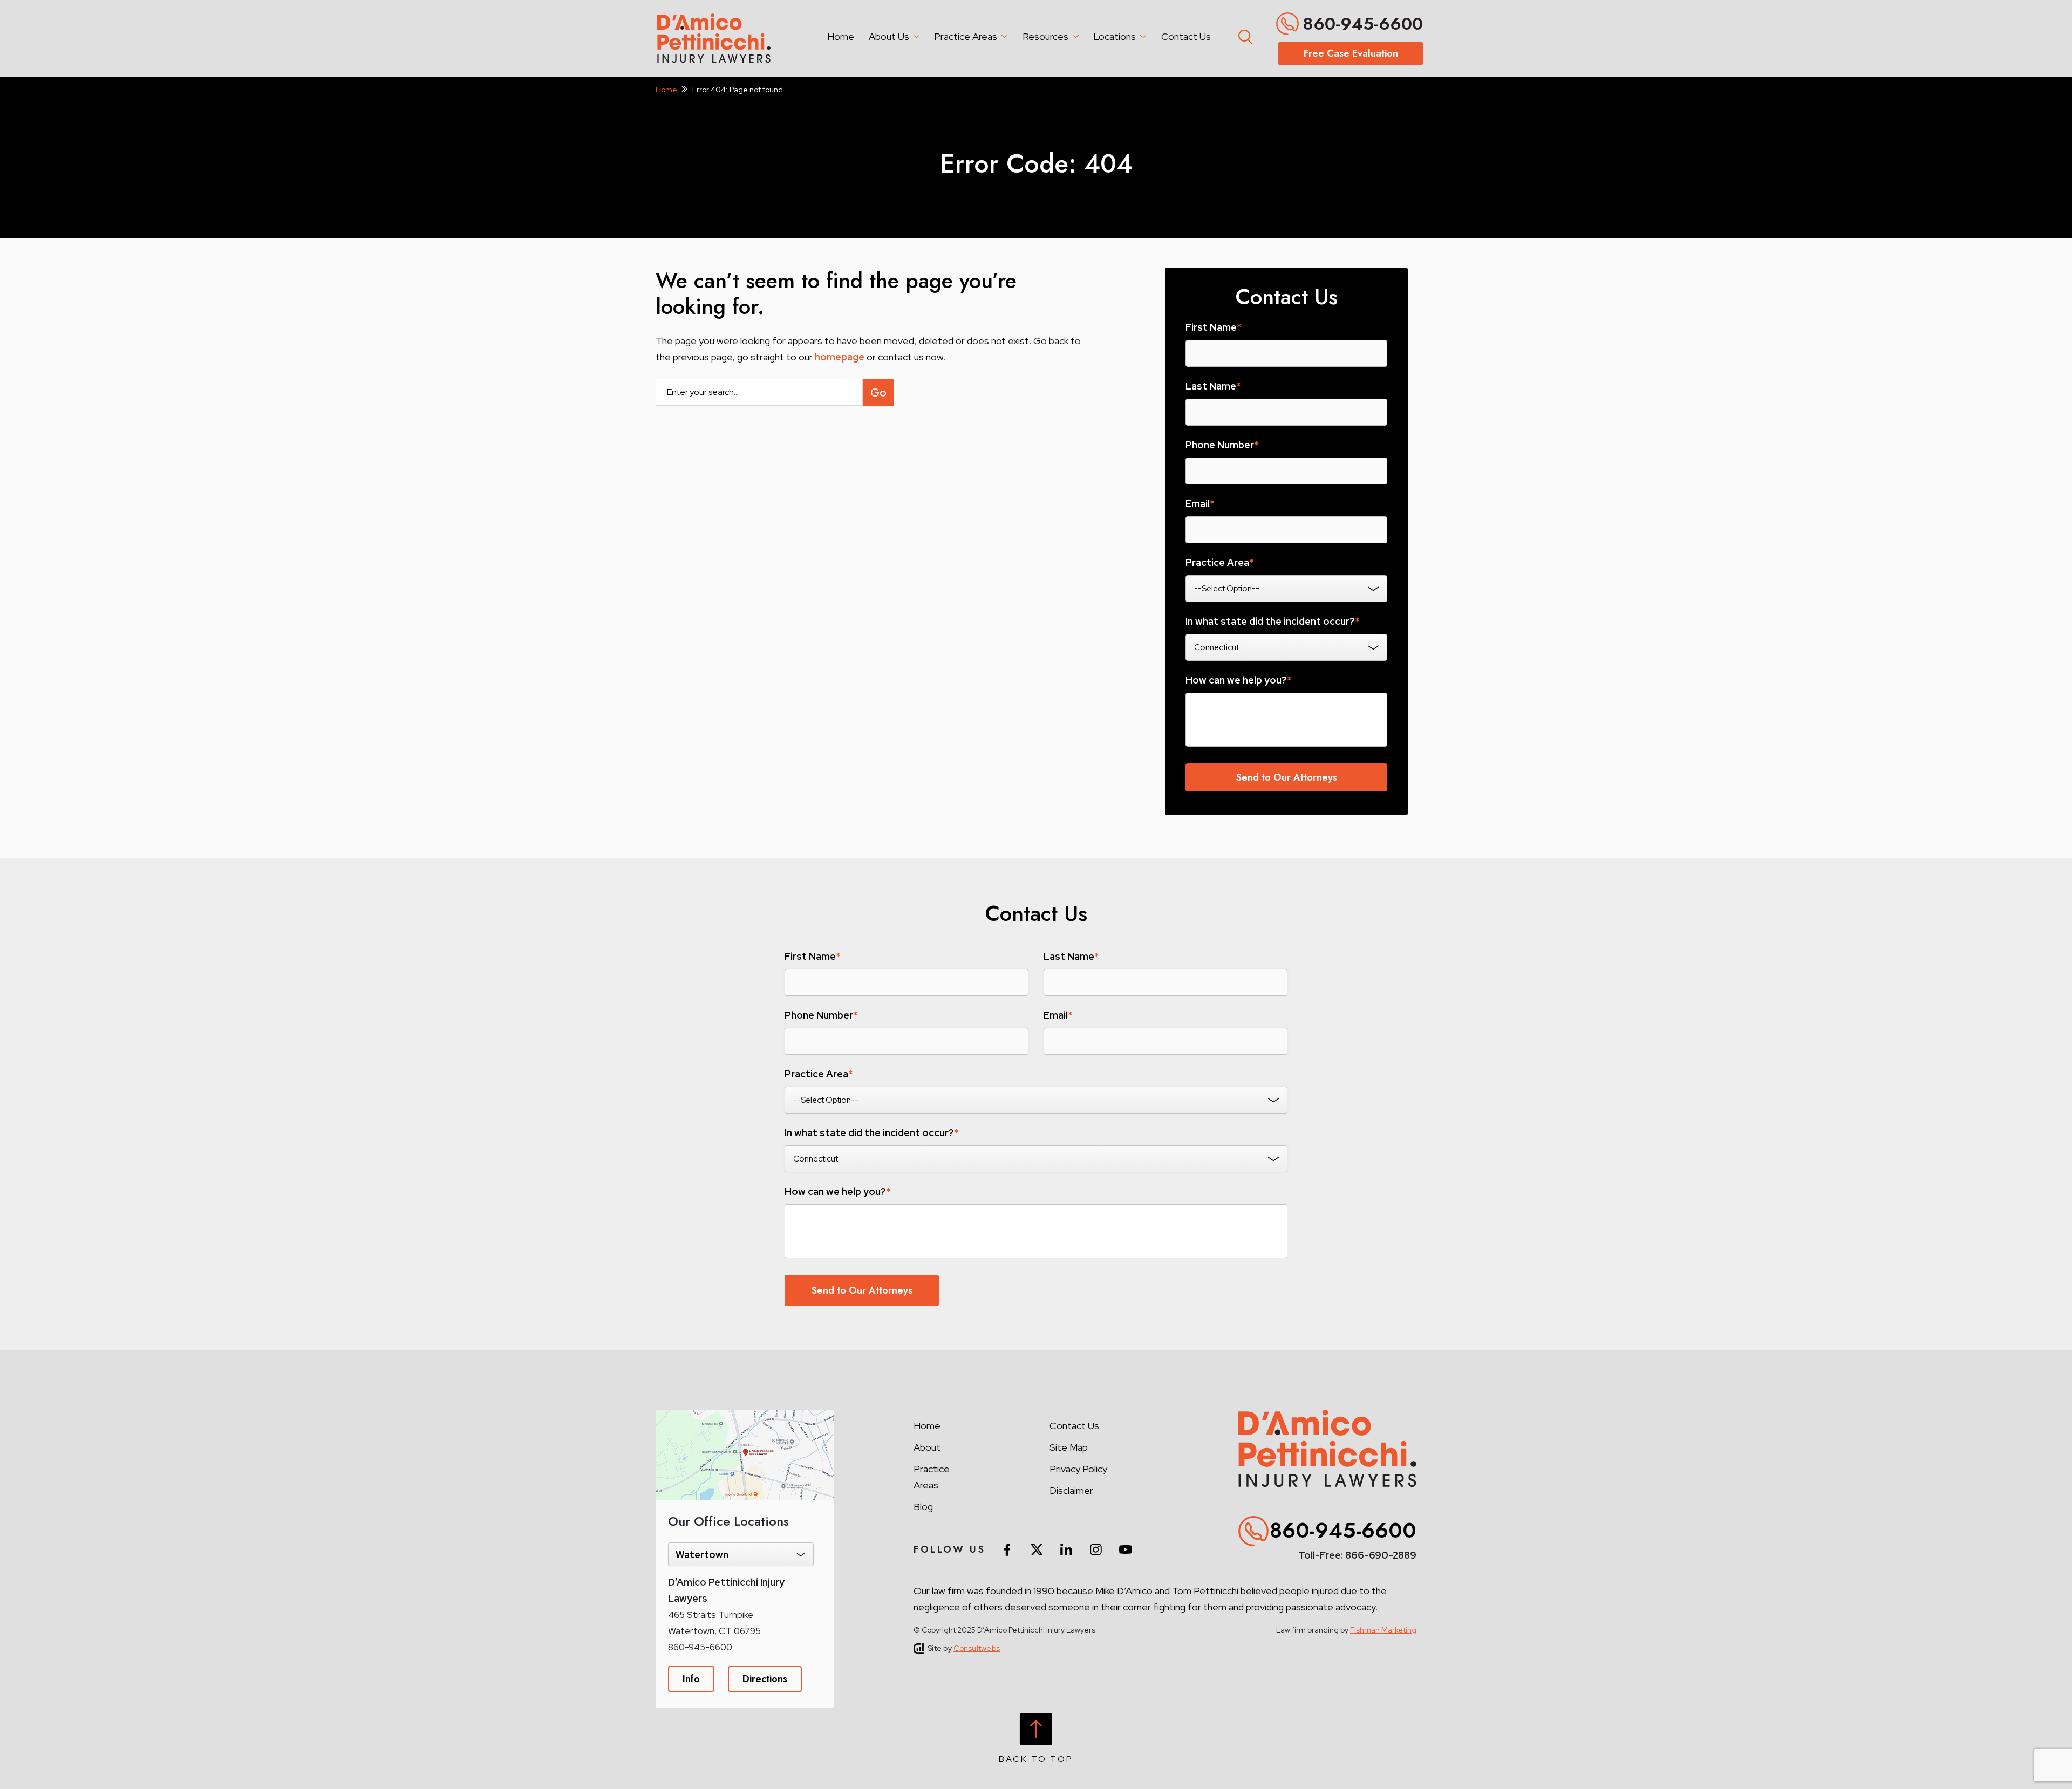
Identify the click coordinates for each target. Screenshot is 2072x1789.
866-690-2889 (1381, 1555)
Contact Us (1186, 36)
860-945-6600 (1363, 24)
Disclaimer (1071, 1490)
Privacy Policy (1078, 1469)
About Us (889, 36)
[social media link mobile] (1007, 1549)
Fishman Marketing (1383, 1630)
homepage (840, 357)
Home (841, 36)
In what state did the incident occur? (1272, 622)
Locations (1115, 36)
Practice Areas (966, 36)
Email (1200, 504)
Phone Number (1222, 445)
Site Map (1069, 1447)
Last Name (1213, 386)
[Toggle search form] (1244, 35)
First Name (1213, 327)
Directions (765, 1679)
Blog (923, 1507)
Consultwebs (977, 1648)
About (927, 1447)
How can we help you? (1238, 680)
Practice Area (1219, 563)
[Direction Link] (745, 1415)
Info (691, 1679)
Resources (1045, 36)
